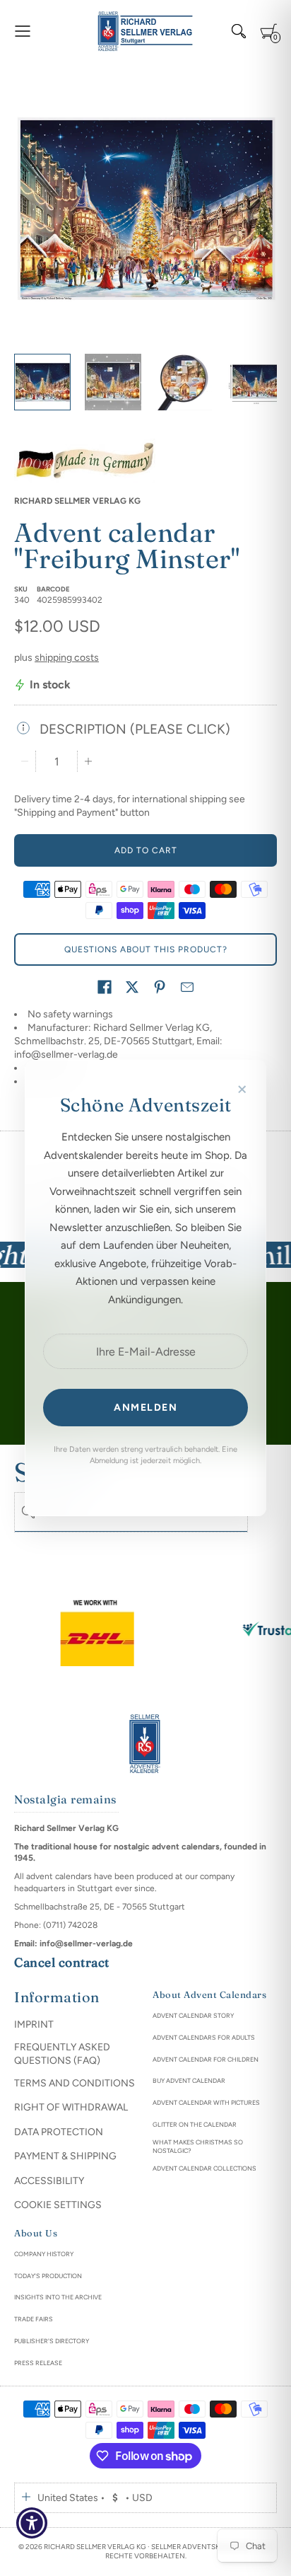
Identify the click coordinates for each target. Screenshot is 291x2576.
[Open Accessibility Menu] (32, 2523)
